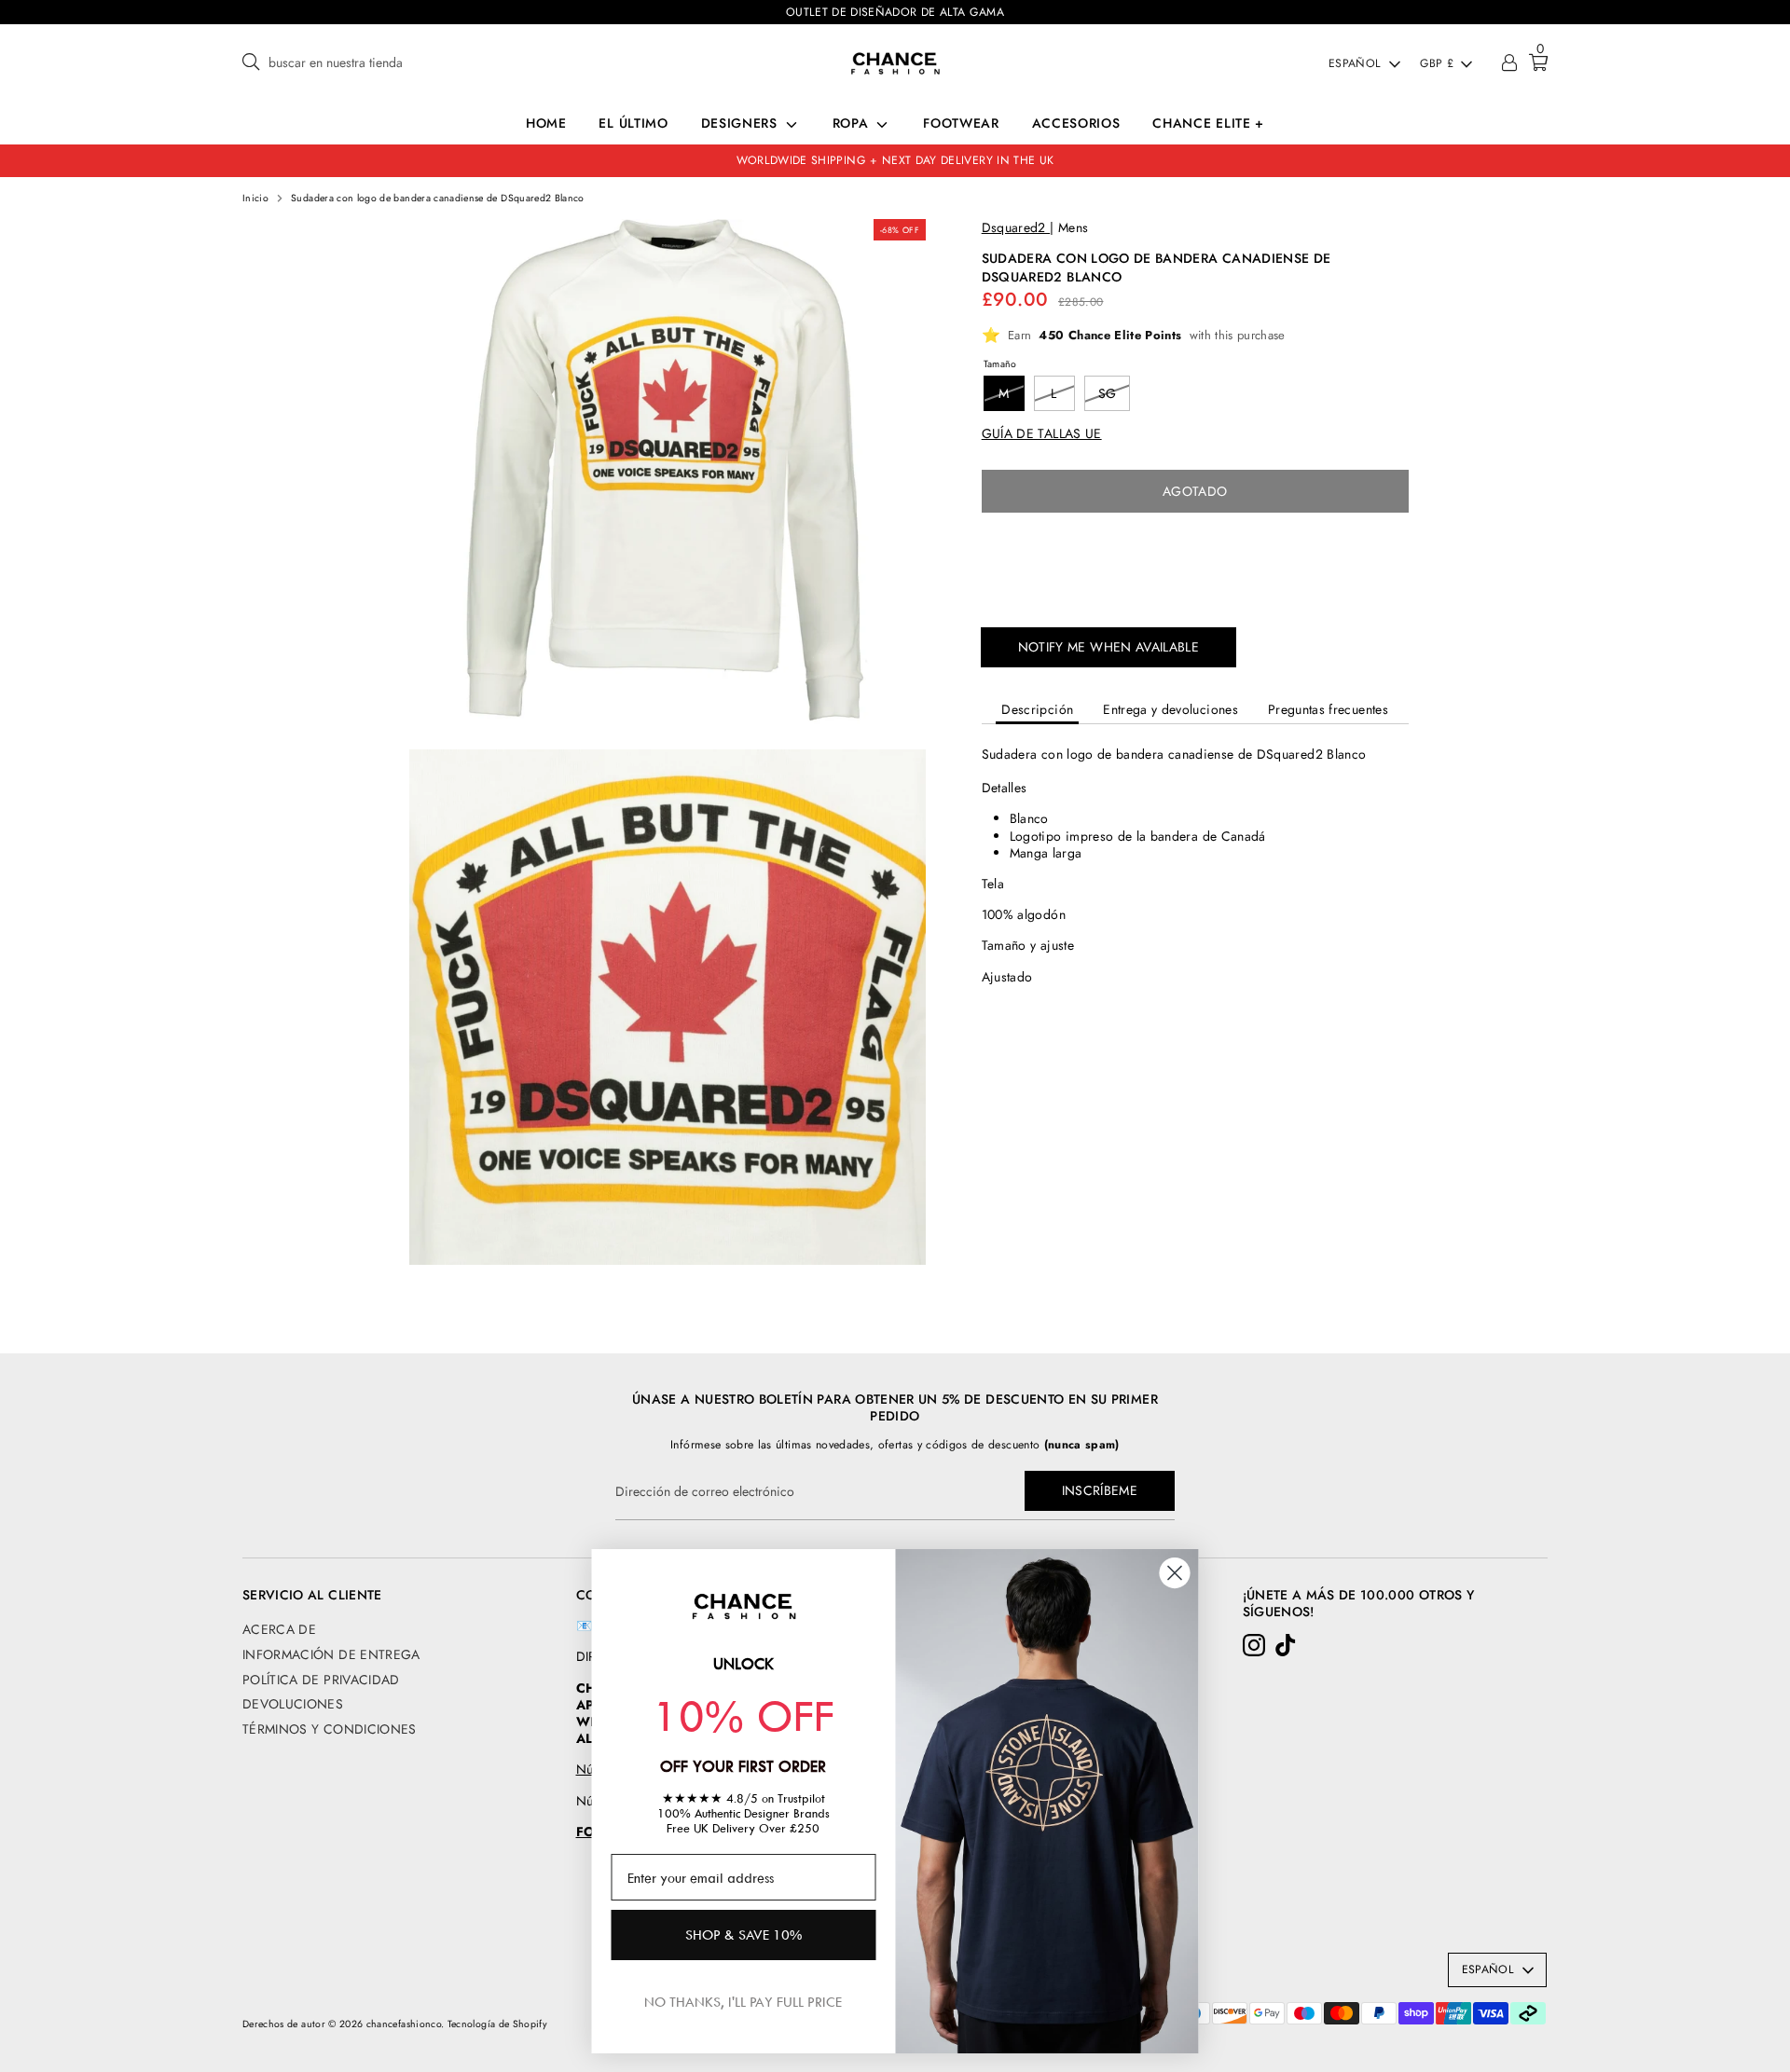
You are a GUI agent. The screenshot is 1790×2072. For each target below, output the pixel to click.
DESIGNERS (742, 123)
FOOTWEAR (961, 123)
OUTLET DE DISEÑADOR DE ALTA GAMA (895, 12)
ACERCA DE (279, 1629)
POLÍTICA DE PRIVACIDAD (321, 1680)
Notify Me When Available (1108, 647)
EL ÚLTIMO (633, 123)
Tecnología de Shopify (497, 2024)
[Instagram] (1254, 1645)
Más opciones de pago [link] (1195, 592)
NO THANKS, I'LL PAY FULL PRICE (743, 2002)
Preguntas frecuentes (1328, 709)
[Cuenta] (1509, 64)
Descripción (1037, 709)
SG (1108, 393)
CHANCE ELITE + (1208, 123)
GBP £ (1437, 64)
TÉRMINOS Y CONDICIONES (330, 1729)
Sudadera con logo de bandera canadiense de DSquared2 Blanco (438, 199)
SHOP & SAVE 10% (744, 1935)
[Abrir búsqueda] (251, 63)
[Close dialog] (1175, 1573)
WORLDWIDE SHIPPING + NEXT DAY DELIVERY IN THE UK (895, 160)
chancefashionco (404, 2024)
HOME (546, 123)
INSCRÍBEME (1100, 1490)
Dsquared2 (1016, 227)
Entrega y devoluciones (1170, 709)
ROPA (853, 123)
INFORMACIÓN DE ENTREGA (331, 1654)
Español (1355, 64)
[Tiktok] (1286, 1645)
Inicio (255, 199)
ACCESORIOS (1076, 123)
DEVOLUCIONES (293, 1704)
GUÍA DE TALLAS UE (1042, 433)
